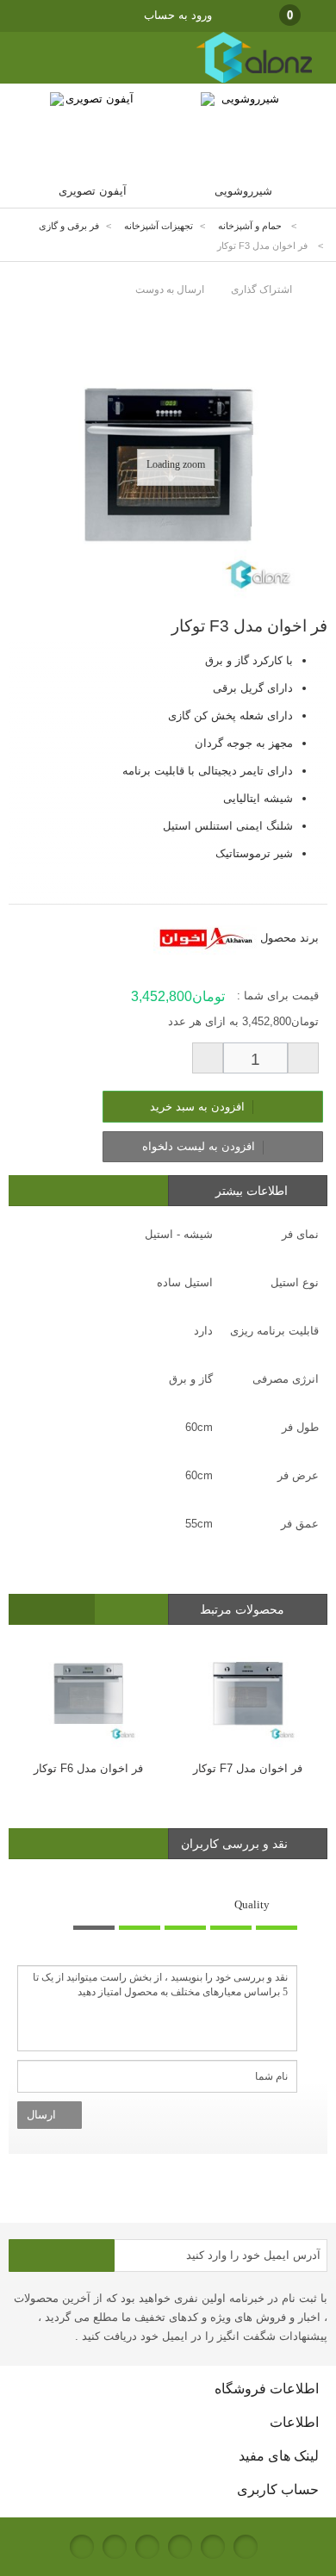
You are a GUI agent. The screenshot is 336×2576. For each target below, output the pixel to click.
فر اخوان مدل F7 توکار (248, 1768)
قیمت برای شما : (278, 996)
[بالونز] (236, 80)
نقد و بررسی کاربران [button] (234, 1844)
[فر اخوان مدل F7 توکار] (248, 1692)
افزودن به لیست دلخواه (200, 1146)
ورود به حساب (178, 15)
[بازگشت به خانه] (315, 226)
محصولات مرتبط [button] (244, 1609)
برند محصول (289, 938)
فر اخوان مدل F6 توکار (88, 1768)
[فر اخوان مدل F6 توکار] (88, 1692)
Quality (252, 1904)
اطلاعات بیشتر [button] (252, 1191)
